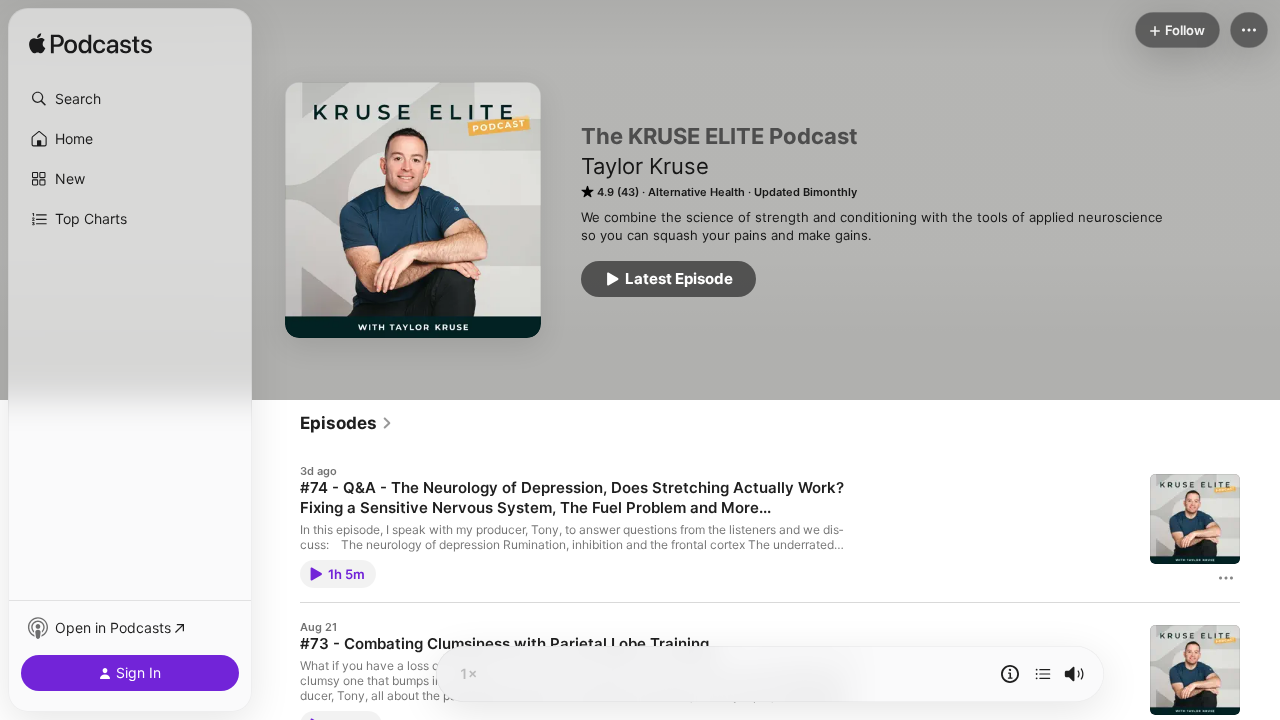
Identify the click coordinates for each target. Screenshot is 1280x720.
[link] (346, 423)
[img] (90, 45)
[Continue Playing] (1043, 674)
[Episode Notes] (1010, 674)
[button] (130, 99)
